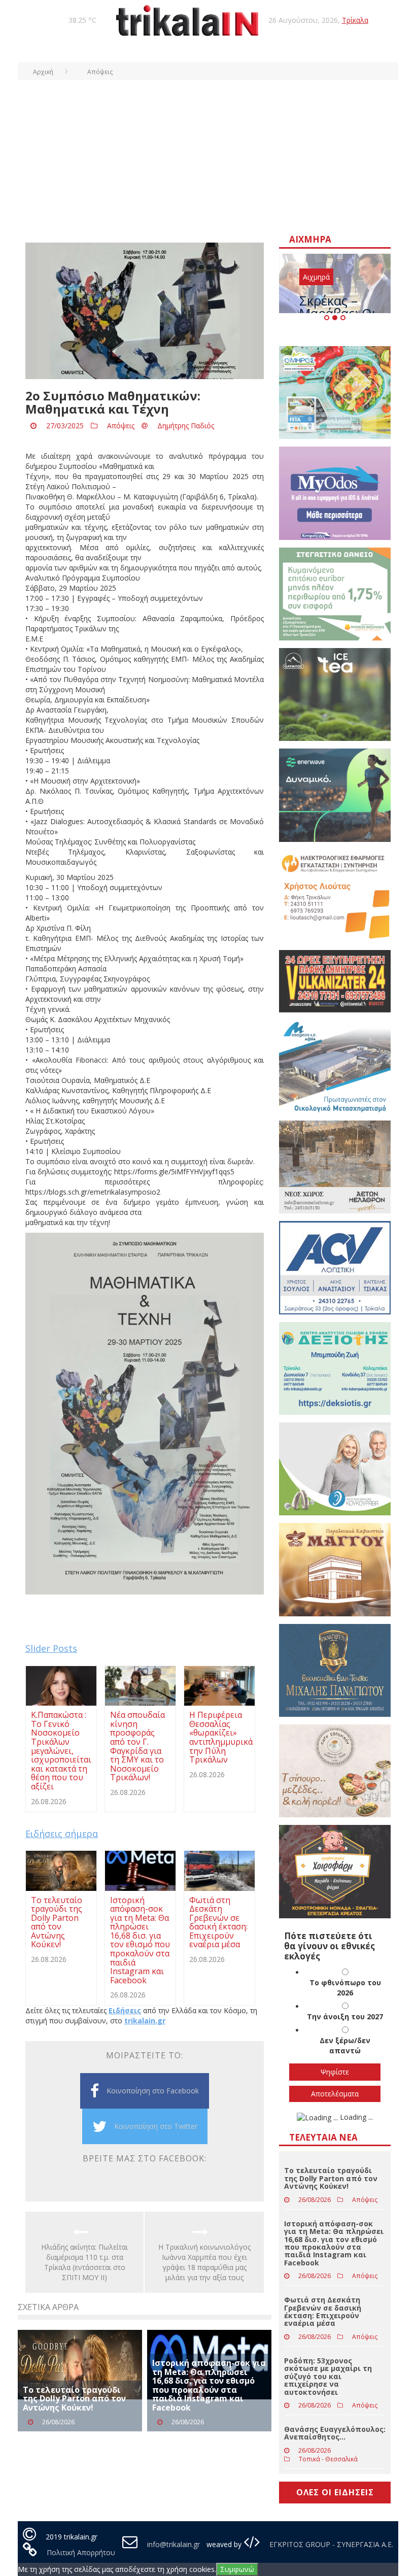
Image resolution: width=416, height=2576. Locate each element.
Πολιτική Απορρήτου (81, 2552)
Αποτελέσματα (335, 2094)
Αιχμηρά (316, 277)
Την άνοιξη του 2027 (345, 2016)
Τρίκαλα (355, 20)
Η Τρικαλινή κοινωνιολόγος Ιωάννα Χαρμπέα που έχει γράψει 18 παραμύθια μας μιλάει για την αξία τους (204, 2262)
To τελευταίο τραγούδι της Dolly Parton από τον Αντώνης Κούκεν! (74, 2399)
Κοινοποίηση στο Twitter (156, 2126)
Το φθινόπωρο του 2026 (345, 1988)
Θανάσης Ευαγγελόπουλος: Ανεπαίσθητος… (335, 2433)
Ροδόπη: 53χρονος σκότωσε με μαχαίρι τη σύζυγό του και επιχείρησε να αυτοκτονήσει (328, 2376)
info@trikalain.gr (174, 2544)
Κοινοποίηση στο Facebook (153, 2091)
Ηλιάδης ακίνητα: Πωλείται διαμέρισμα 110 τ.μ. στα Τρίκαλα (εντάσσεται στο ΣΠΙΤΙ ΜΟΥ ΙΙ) (84, 2262)
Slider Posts (51, 1648)
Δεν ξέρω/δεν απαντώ (345, 2045)
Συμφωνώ (237, 2569)
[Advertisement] (208, 156)
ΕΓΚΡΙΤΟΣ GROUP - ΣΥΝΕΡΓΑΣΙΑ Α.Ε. (330, 2544)
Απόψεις (121, 426)
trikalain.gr (145, 2021)
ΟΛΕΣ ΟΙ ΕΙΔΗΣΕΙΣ (335, 2492)
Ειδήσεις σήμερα (62, 1834)
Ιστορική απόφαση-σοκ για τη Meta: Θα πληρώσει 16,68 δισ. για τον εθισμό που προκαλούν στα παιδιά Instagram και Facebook (209, 2385)
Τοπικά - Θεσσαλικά (328, 2459)
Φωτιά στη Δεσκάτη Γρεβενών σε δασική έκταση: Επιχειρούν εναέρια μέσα (323, 2311)
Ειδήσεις (125, 2010)
